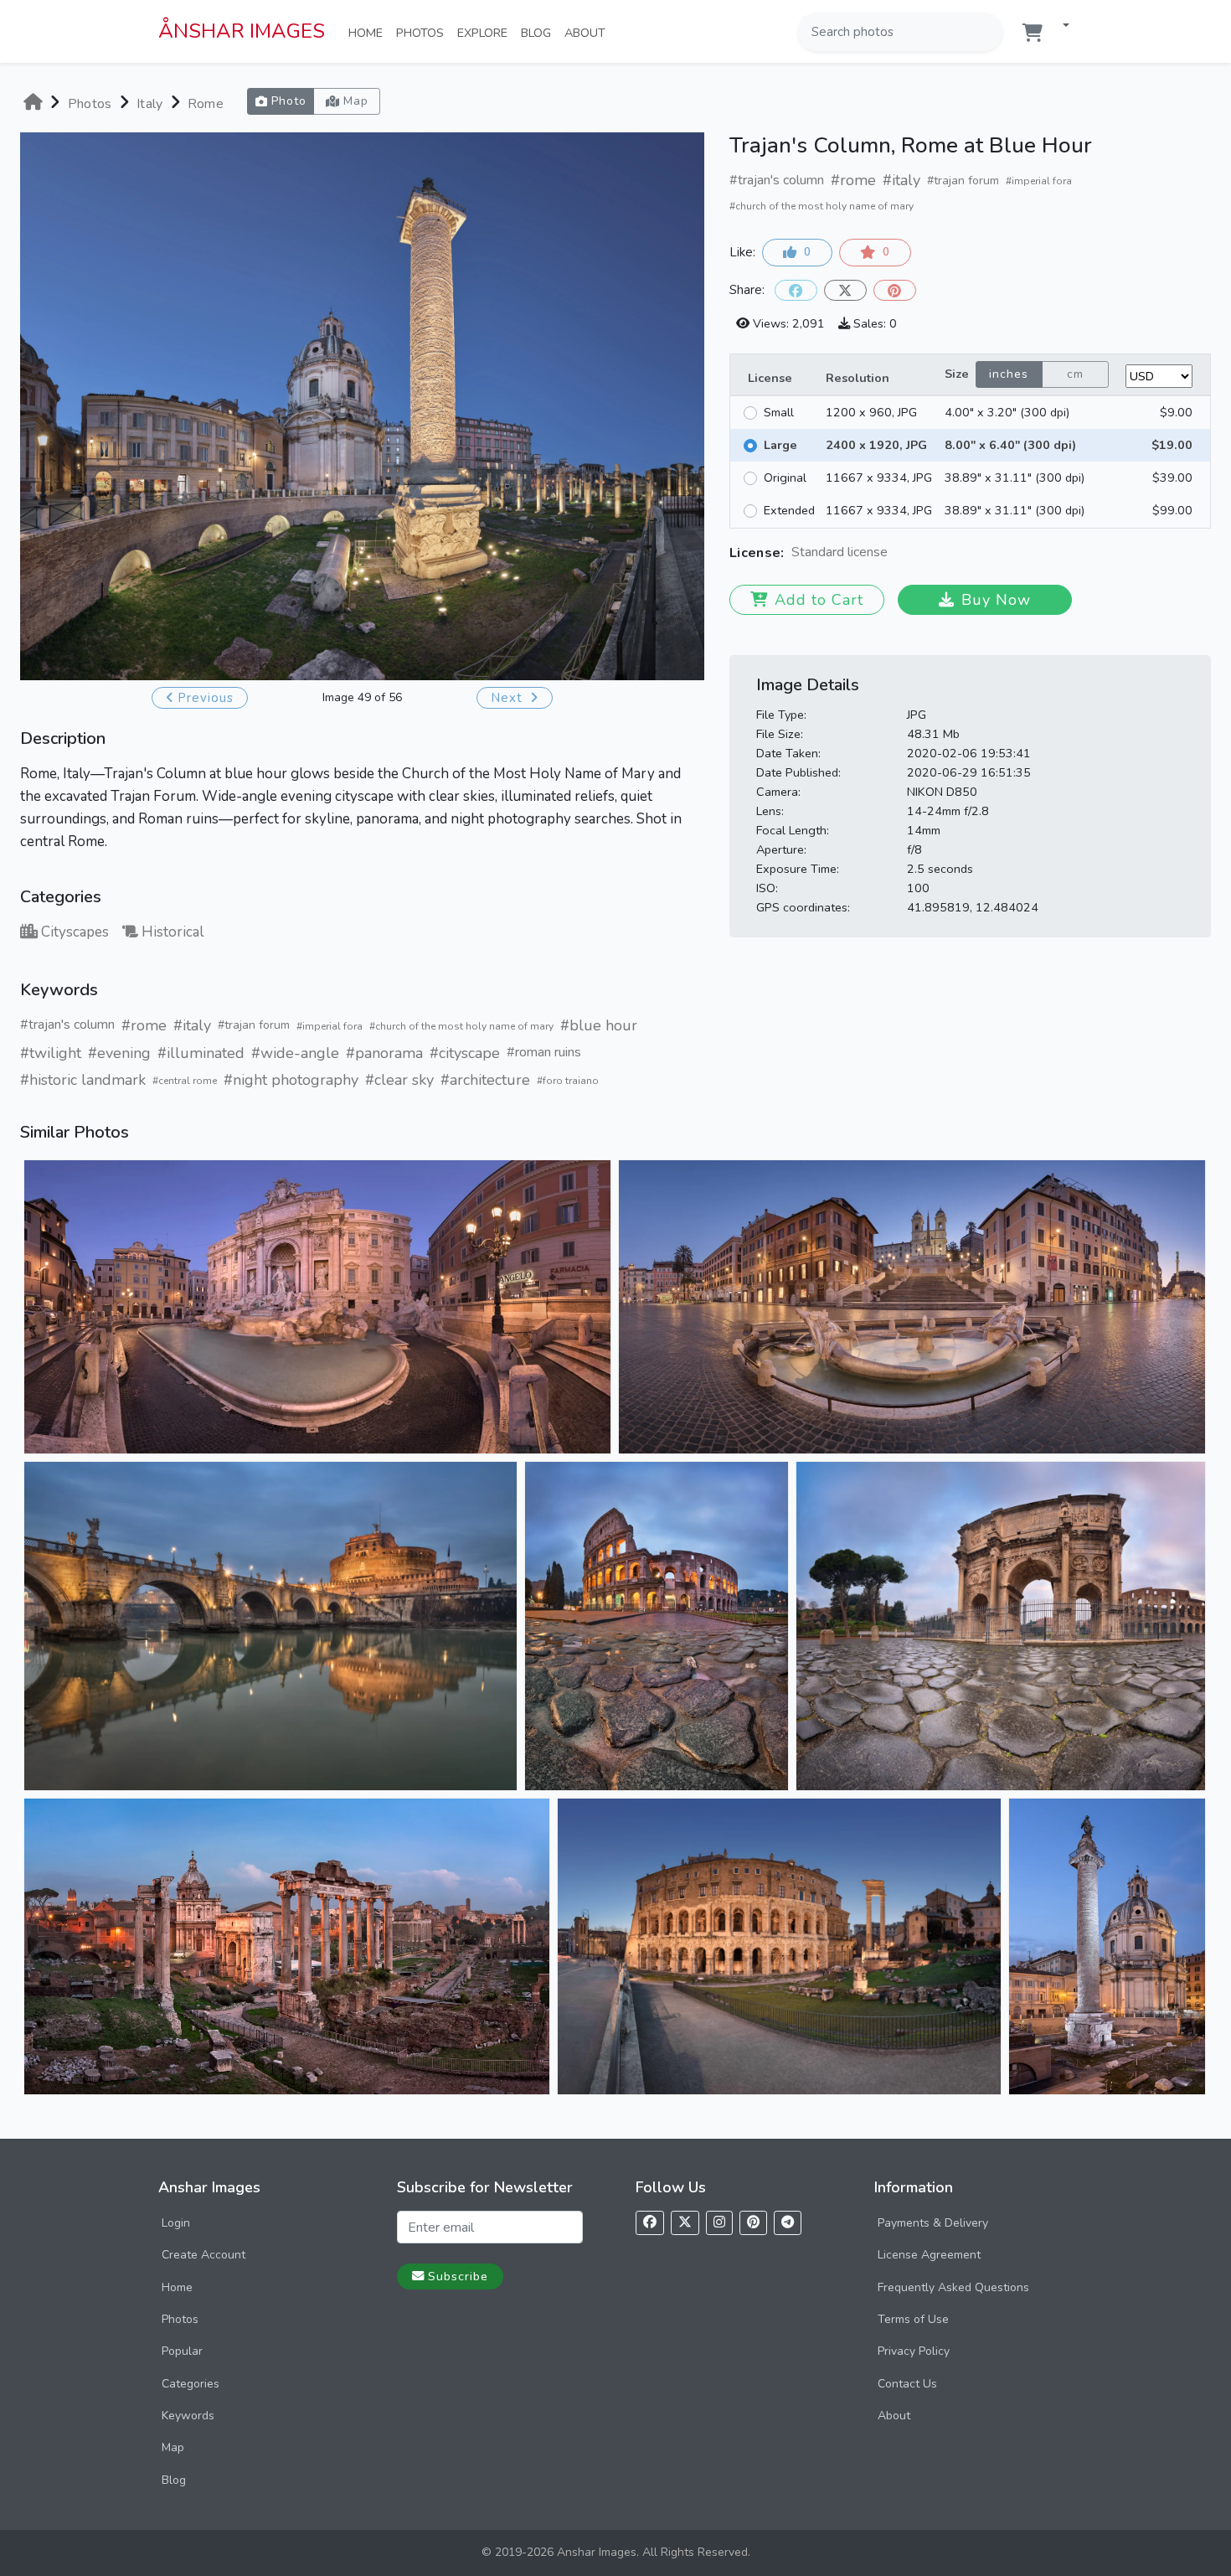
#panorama (384, 1053)
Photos (423, 32)
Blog (539, 32)
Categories (191, 2384)
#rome (144, 1025)
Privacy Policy (914, 2351)
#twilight (51, 1053)
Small (779, 412)
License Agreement (929, 2255)
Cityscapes (75, 932)
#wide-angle (295, 1053)
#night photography (291, 1080)
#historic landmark (83, 1080)
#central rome (185, 1081)
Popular (182, 2351)
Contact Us (907, 2384)
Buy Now (996, 600)
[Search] (988, 32)
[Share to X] (845, 290)
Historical (173, 932)
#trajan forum (254, 1025)
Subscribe (458, 2276)
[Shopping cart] (1033, 33)
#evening (119, 1053)
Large (780, 445)
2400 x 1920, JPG (876, 445)
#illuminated (201, 1053)
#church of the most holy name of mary (461, 1026)
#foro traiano (568, 1081)
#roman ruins (544, 1052)
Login (176, 2223)
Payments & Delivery (933, 2223)
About (588, 32)
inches (1009, 374)
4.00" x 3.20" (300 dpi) (1007, 412)
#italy (192, 1025)
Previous (206, 698)
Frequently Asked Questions (953, 2287)
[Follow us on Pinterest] (753, 2223)
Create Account (203, 2255)
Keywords (188, 2416)
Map (173, 2447)
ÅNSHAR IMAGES (242, 31)
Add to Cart (819, 600)
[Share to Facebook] (796, 290)
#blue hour (599, 1025)
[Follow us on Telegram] (788, 2223)
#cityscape (465, 1053)
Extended (789, 510)
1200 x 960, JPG (871, 412)
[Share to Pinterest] (895, 290)
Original (785, 478)
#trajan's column (67, 1025)
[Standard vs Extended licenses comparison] (892, 553)
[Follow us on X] (685, 2223)
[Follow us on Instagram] (719, 2223)
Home (369, 32)
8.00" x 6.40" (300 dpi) (1010, 445)
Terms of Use (913, 2319)
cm (1075, 374)
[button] (1059, 26)
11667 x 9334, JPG (879, 478)
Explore (486, 32)
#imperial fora (330, 1026)
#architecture (485, 1080)
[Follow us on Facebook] (650, 2223)
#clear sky (399, 1080)
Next (509, 698)
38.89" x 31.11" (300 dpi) (1015, 478)
